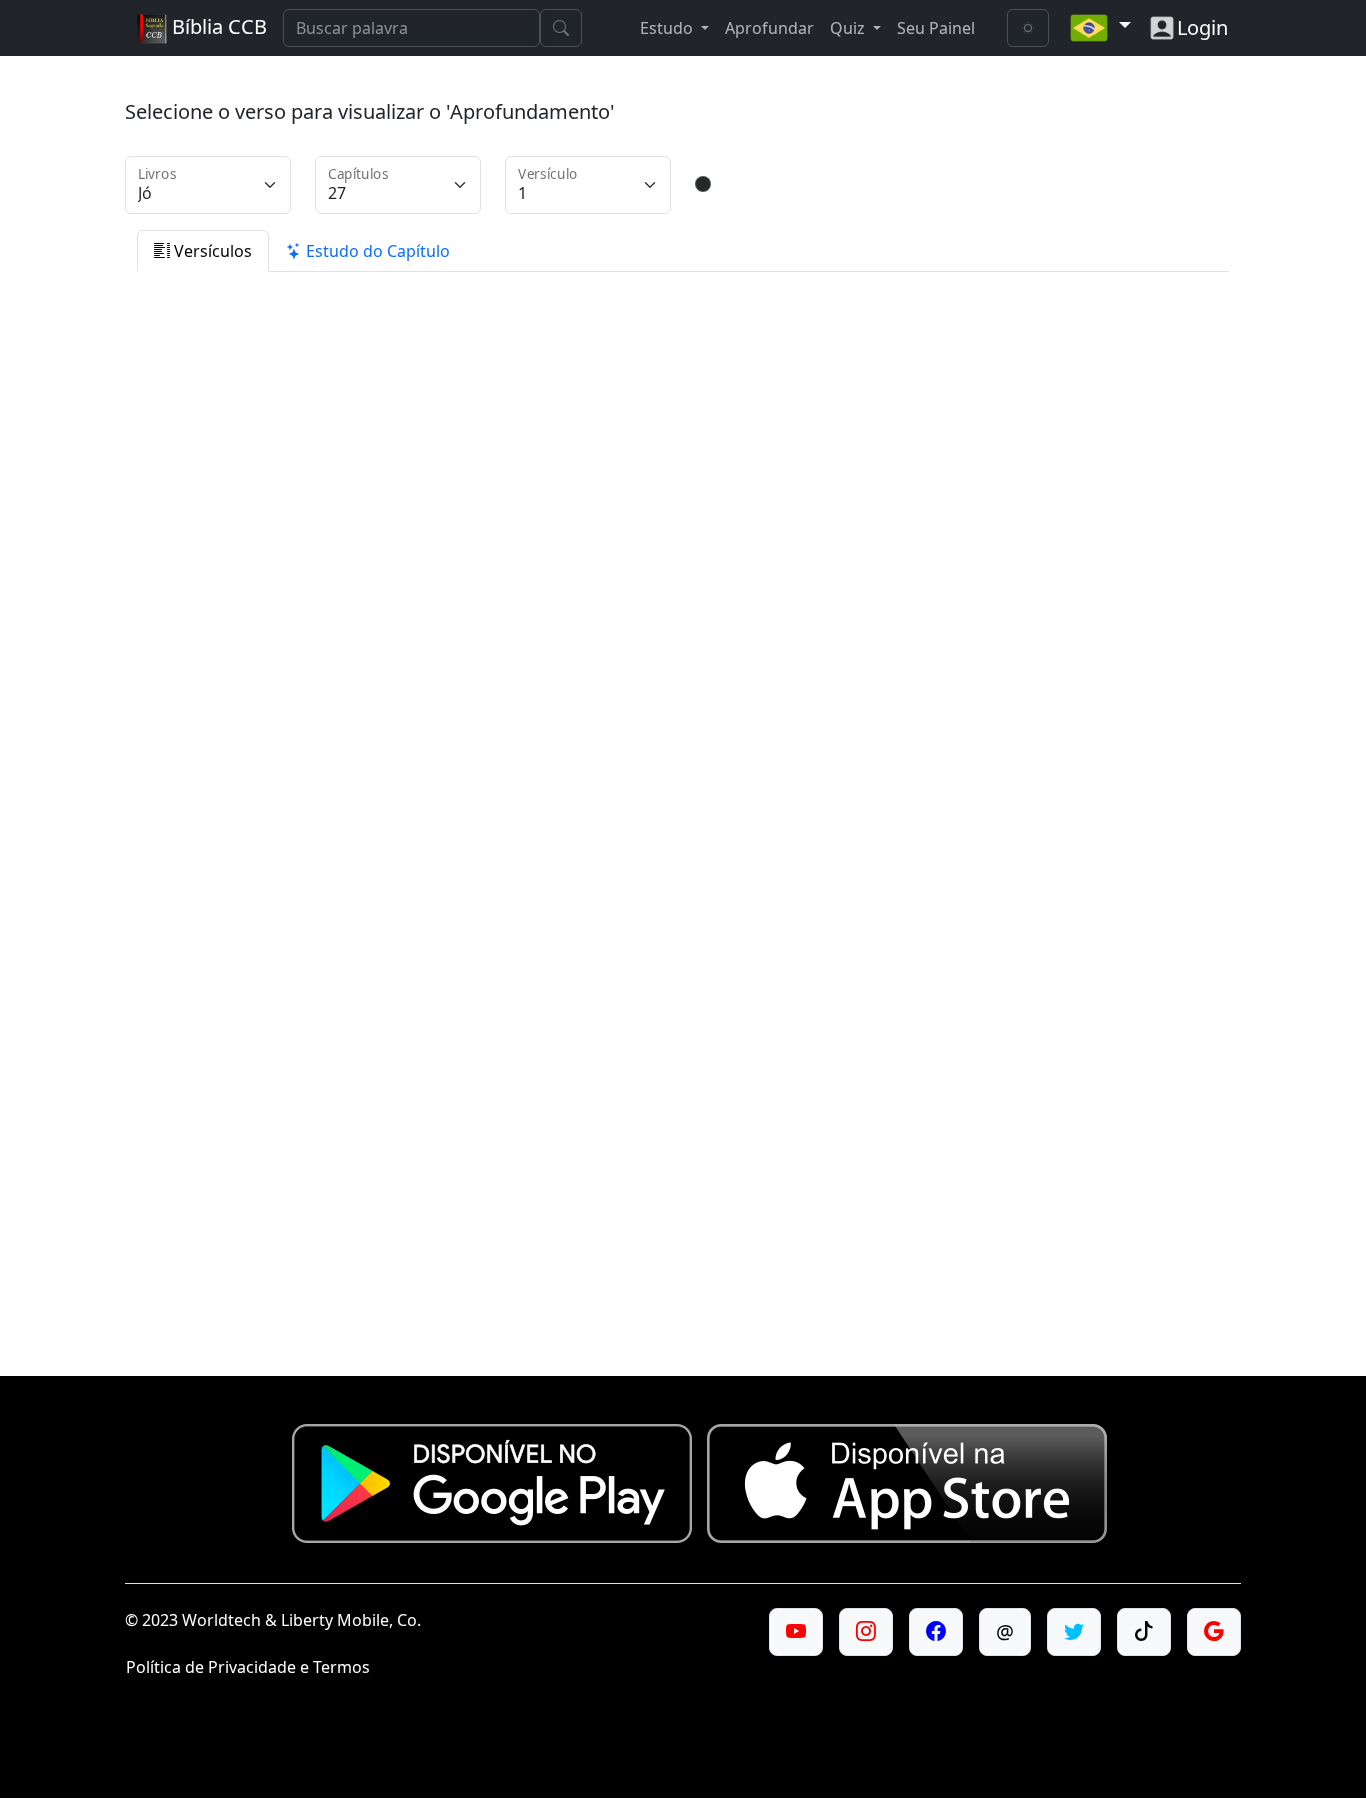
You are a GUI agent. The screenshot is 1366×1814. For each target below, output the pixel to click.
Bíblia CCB (217, 26)
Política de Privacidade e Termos (248, 1667)
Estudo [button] (668, 28)
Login (1202, 27)
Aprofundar (769, 28)
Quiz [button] (849, 28)
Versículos (211, 251)
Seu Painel (936, 28)
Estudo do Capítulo (376, 251)
